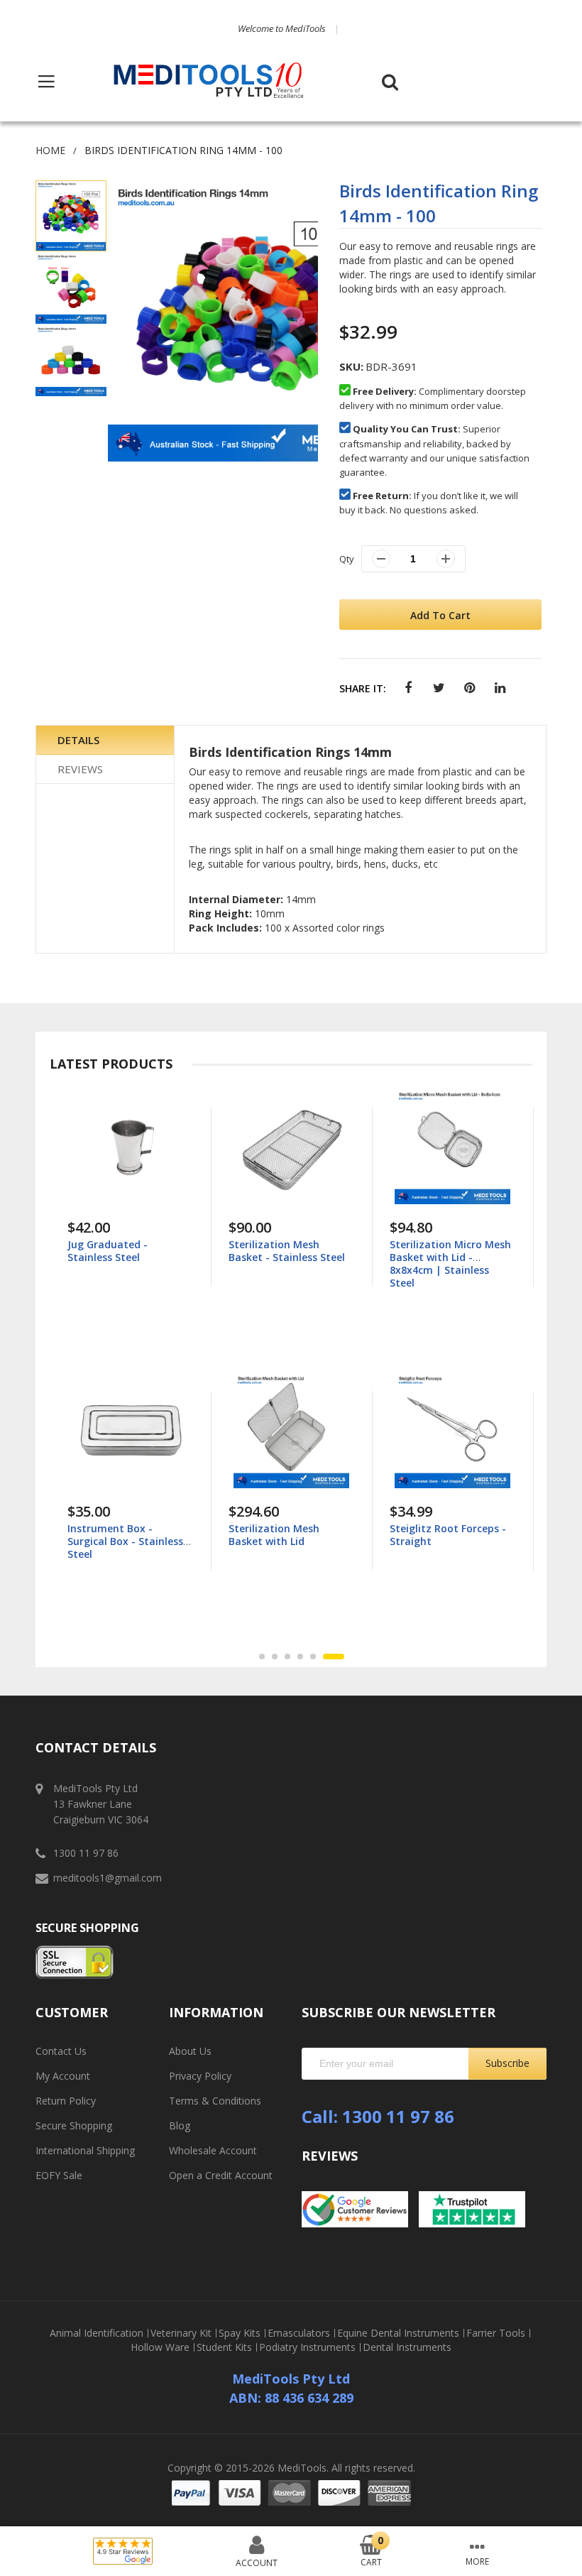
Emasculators (299, 2333)
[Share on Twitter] (439, 688)
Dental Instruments (407, 2347)
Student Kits (224, 2347)
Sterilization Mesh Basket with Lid (274, 1535)
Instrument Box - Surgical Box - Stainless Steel (125, 1541)
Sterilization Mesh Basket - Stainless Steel (287, 1251)
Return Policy (66, 2101)
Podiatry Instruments (307, 2347)
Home (50, 150)
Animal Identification (97, 2333)
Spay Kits (240, 2333)
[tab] (105, 740)
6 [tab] (334, 1657)
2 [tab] (275, 1657)
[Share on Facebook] (408, 688)
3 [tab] (287, 1657)
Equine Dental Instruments (398, 2333)
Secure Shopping (74, 2125)
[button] (72, 288)
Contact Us (61, 2051)
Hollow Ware (160, 2347)
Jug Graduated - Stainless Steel (108, 1251)
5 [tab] (313, 1657)
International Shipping (85, 2150)
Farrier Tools (496, 2333)
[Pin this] (470, 688)
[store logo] (209, 81)
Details (78, 740)
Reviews (80, 769)
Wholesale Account (213, 2150)
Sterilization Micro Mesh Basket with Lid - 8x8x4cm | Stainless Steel (450, 1264)
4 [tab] (300, 1657)
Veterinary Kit (181, 2333)
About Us (190, 2051)
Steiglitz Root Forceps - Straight (448, 1535)
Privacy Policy (200, 2076)
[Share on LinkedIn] (500, 688)
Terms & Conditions (215, 2101)
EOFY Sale (59, 2175)
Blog (180, 2125)
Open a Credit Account (221, 2175)
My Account (63, 2076)
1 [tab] (262, 1657)
